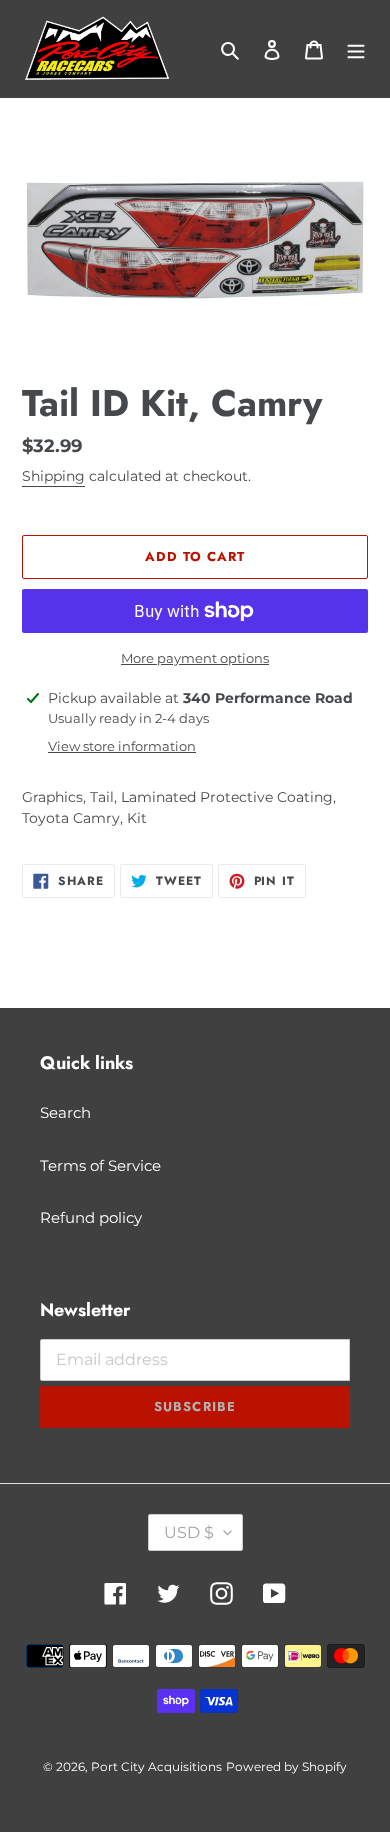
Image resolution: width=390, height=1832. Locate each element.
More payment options (195, 658)
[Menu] (356, 49)
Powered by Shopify (286, 1766)
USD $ (189, 1532)
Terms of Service (100, 1165)
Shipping (53, 476)
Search (65, 1112)
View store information (122, 746)
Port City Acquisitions (156, 1766)
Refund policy (91, 1217)
